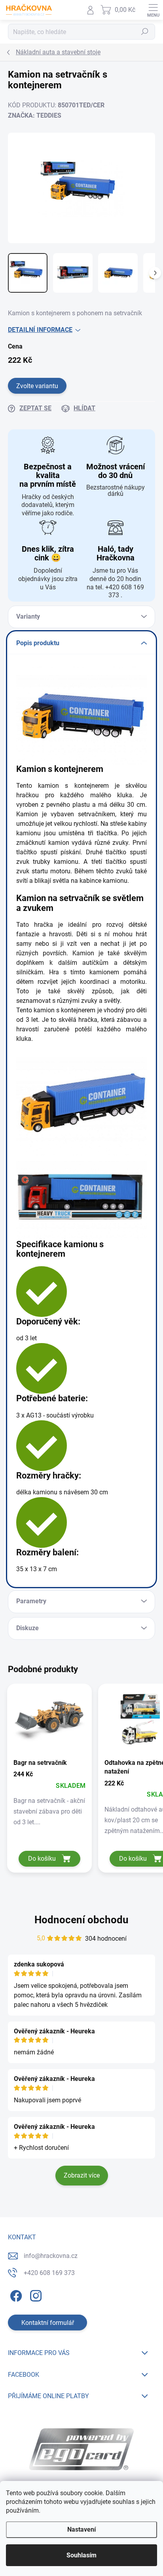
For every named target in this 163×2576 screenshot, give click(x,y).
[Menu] (153, 10)
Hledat (145, 32)
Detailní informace (40, 330)
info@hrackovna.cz (51, 2256)
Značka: (35, 115)
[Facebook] (15, 2294)
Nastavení (81, 2529)
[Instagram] (35, 2294)
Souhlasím (81, 2555)
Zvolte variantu (37, 386)
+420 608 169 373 (49, 2273)
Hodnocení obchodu (81, 1920)
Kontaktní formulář (48, 2323)
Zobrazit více (82, 2175)
